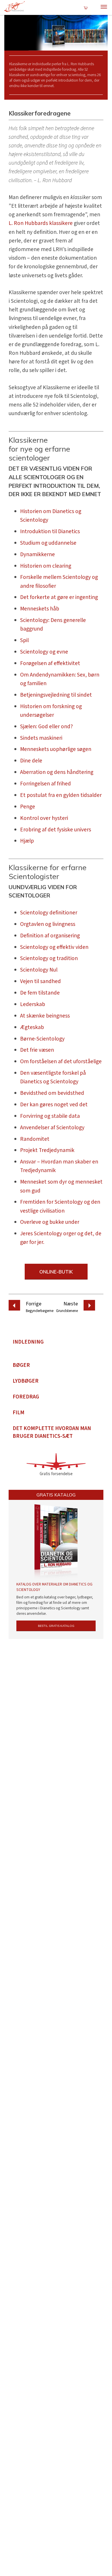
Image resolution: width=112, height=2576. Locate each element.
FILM (19, 1413)
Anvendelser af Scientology (52, 1128)
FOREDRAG (26, 1397)
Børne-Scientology (42, 1039)
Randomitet (35, 1139)
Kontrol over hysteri (44, 818)
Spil (24, 640)
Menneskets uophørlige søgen (56, 749)
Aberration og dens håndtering (57, 772)
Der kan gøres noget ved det (54, 1105)
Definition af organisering (50, 936)
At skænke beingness (45, 1016)
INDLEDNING (28, 1342)
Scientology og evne (44, 652)
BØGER (21, 1365)
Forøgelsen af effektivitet (50, 663)
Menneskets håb (40, 609)
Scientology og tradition (49, 958)
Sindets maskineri (41, 738)
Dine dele (31, 761)
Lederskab (33, 1004)
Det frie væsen (37, 1050)
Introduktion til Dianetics (50, 531)
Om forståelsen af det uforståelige (61, 1061)
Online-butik (56, 1272)
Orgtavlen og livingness (48, 924)
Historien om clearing (46, 566)
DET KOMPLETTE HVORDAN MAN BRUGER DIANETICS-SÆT (52, 1432)
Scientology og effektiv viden (54, 947)
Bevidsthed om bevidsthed (52, 1093)
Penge (28, 807)
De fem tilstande (40, 993)
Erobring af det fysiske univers (56, 830)
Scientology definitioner (49, 913)
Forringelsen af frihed (46, 784)
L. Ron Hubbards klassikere (41, 223)
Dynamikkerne (37, 554)
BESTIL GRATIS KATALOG (56, 1626)
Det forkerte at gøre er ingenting (59, 597)
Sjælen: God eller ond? (47, 727)
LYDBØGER (26, 1381)
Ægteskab (32, 1027)
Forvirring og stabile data (50, 1116)
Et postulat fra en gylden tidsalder (61, 795)
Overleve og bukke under (50, 1222)
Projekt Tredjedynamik (47, 1150)
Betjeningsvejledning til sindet (56, 695)
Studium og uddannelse (48, 543)
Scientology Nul (39, 970)
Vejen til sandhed (40, 981)
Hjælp (27, 841)
